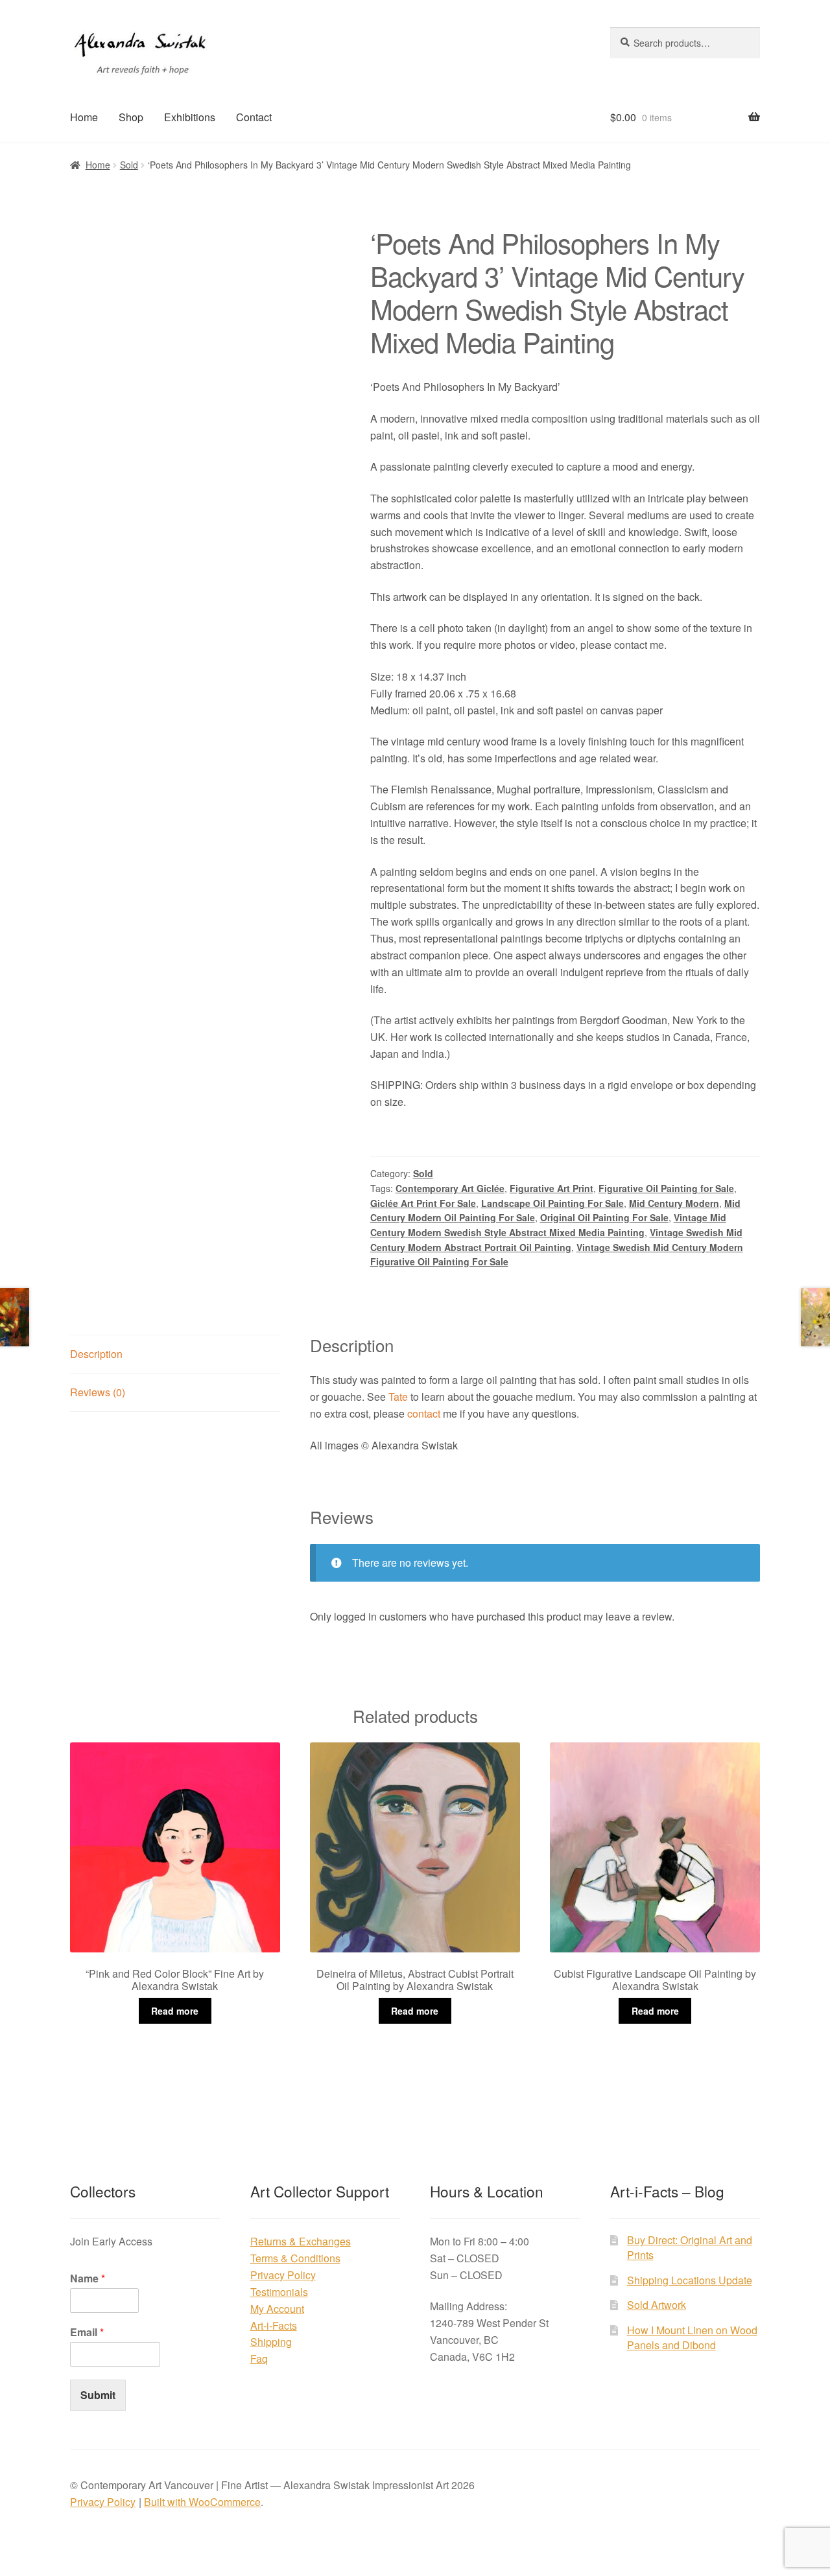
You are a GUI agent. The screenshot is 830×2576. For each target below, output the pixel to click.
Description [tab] (96, 1354)
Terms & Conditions (295, 2258)
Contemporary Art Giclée (450, 1188)
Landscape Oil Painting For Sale (552, 1203)
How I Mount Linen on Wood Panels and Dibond (692, 2337)
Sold (129, 165)
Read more (175, 2011)
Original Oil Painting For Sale (604, 1217)
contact (424, 1413)
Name (88, 2279)
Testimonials (279, 2292)
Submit (98, 2395)
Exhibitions (190, 117)
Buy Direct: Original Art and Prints (690, 2247)
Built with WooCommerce (202, 2502)
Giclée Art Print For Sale (423, 1203)
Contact (254, 117)
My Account (277, 2309)
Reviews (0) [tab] (98, 1392)
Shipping (271, 2342)
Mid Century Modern (674, 1203)
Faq (259, 2359)
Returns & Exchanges (301, 2241)
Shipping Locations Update (690, 2280)
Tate (398, 1397)
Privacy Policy (283, 2275)
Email (87, 2333)
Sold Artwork (657, 2305)
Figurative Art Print (551, 1188)
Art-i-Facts (274, 2325)
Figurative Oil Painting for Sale (666, 1188)
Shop (131, 117)
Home (84, 117)
